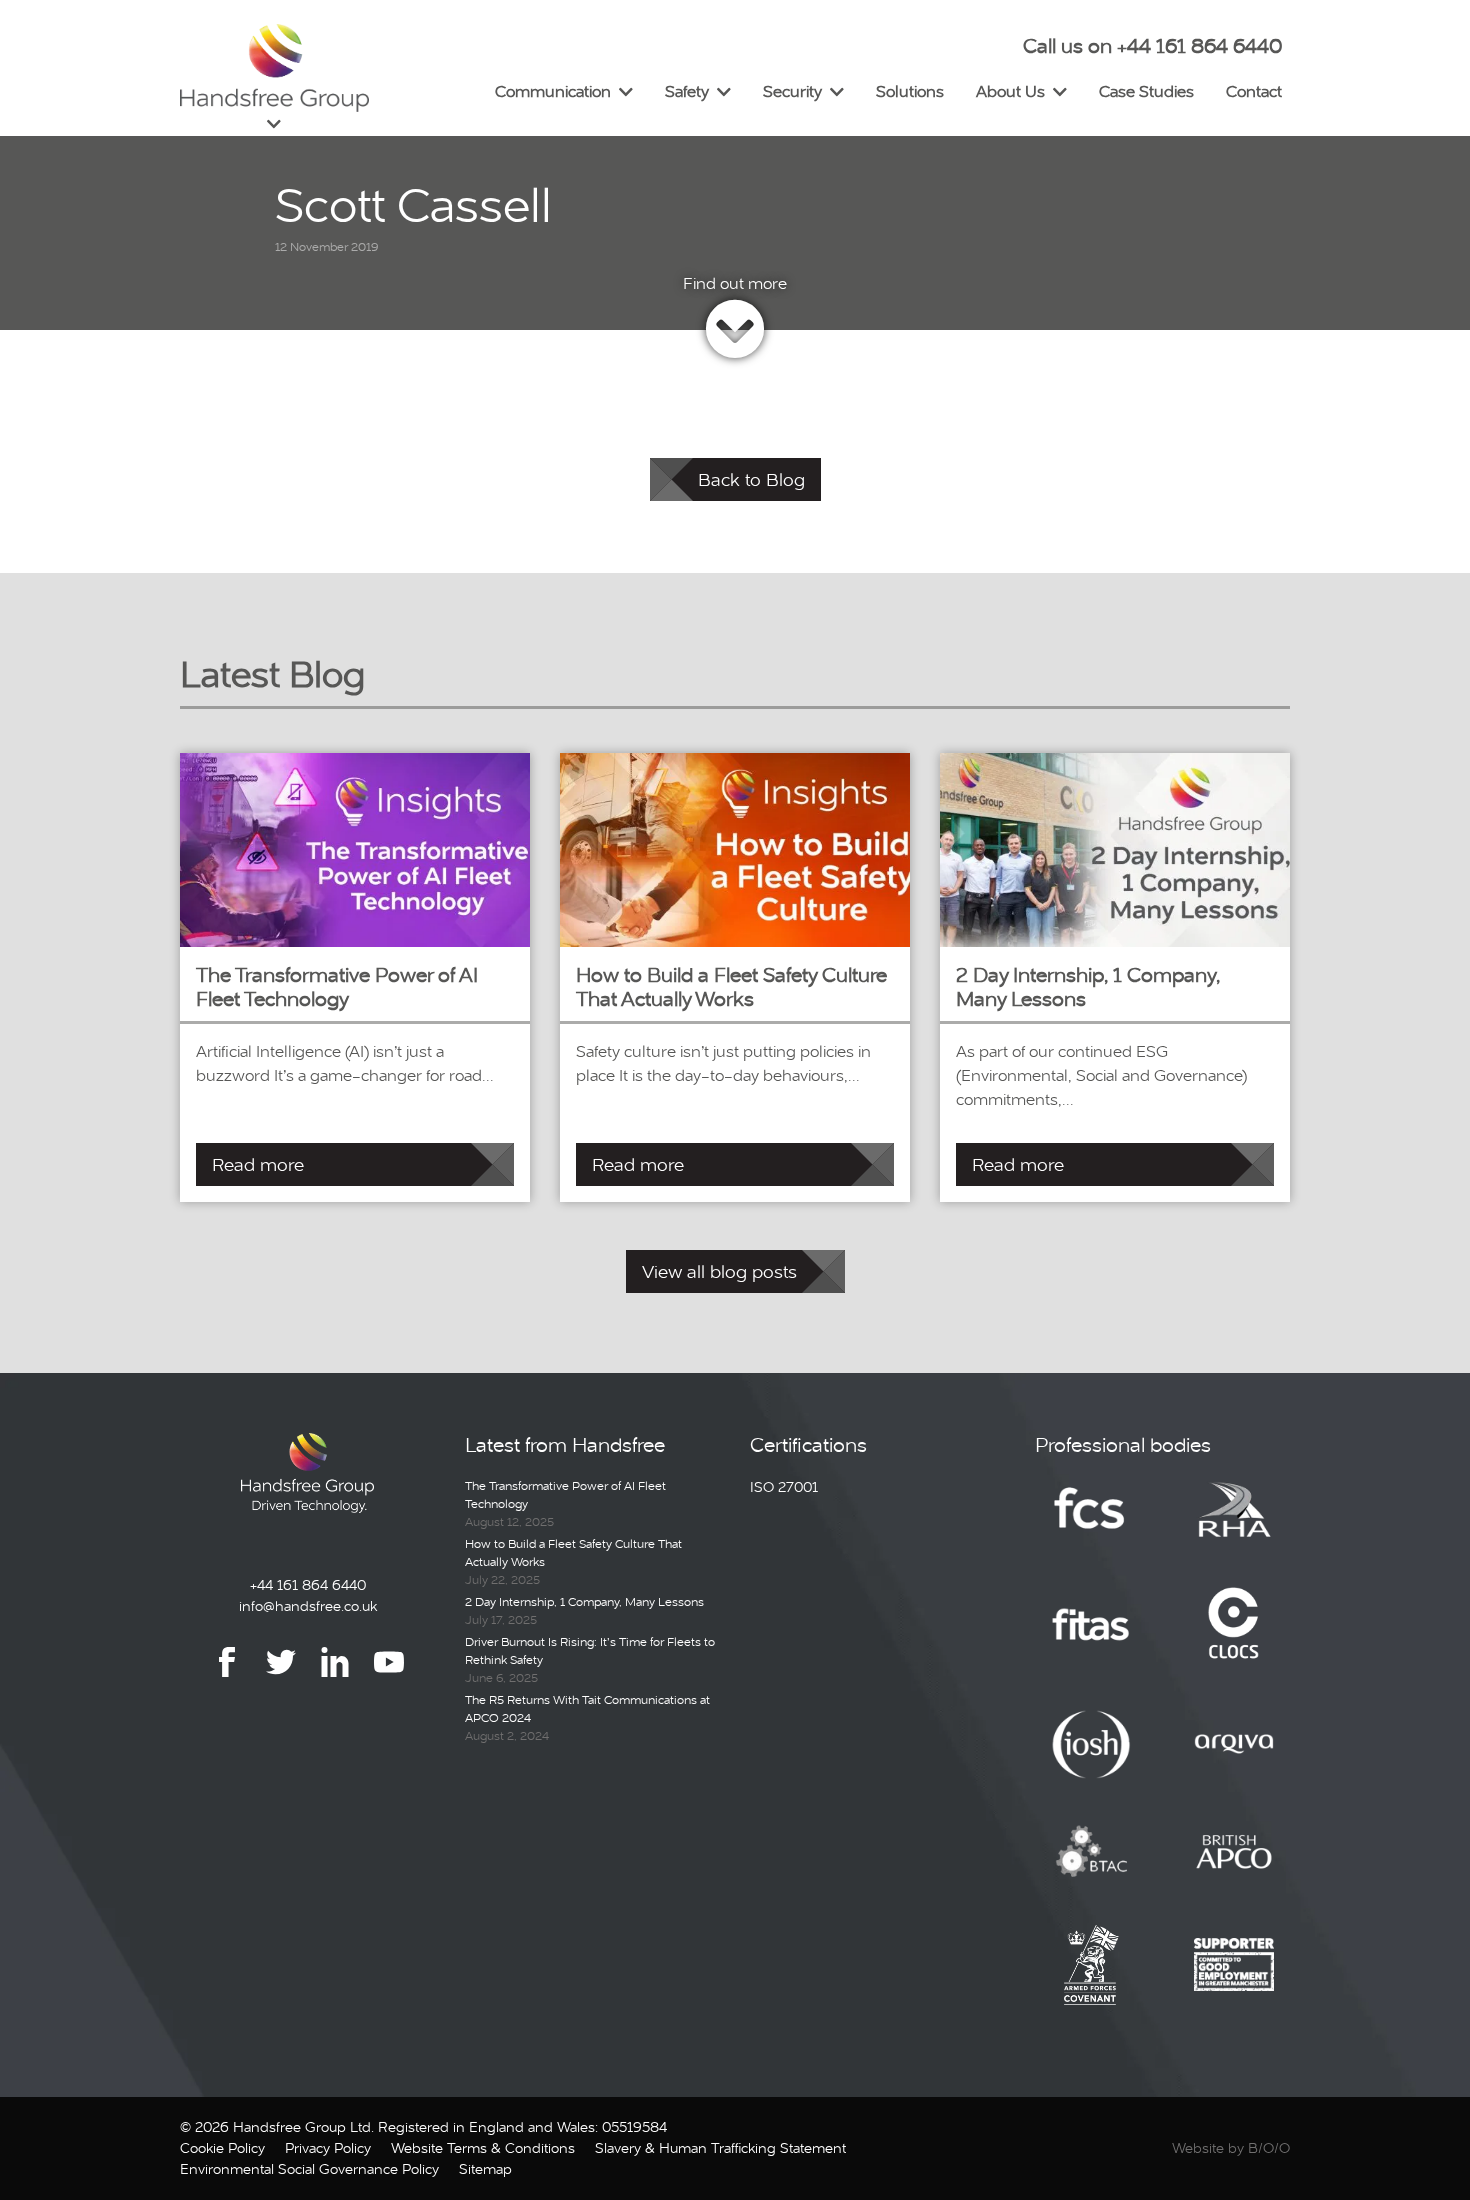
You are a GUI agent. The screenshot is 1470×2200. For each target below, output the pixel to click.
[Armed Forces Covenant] (1091, 1979)
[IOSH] (1091, 1759)
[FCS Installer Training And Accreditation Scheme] (1091, 1640)
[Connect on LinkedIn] (335, 1677)
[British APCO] (1234, 1866)
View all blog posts (719, 1271)
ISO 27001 (784, 1487)
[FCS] (1091, 1524)
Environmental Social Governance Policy (309, 2169)
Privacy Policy (328, 2148)
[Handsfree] (274, 68)
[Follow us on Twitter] (281, 1677)
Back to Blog (751, 479)
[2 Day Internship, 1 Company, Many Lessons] (1115, 848)
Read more (258, 1164)
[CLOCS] (1233, 1640)
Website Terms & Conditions (483, 2148)
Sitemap (485, 2169)
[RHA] (1234, 1524)
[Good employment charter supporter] (1234, 1979)
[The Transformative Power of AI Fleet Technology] (355, 848)
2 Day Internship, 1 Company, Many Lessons (584, 1602)
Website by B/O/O (1231, 2148)
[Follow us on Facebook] (227, 1677)
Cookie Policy (222, 2148)
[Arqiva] (1234, 1759)
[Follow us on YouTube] (389, 1677)
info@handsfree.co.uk (308, 1606)
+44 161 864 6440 (308, 1585)
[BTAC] (1091, 1866)
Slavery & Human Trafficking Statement (720, 2148)
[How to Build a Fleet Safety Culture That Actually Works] (735, 848)
